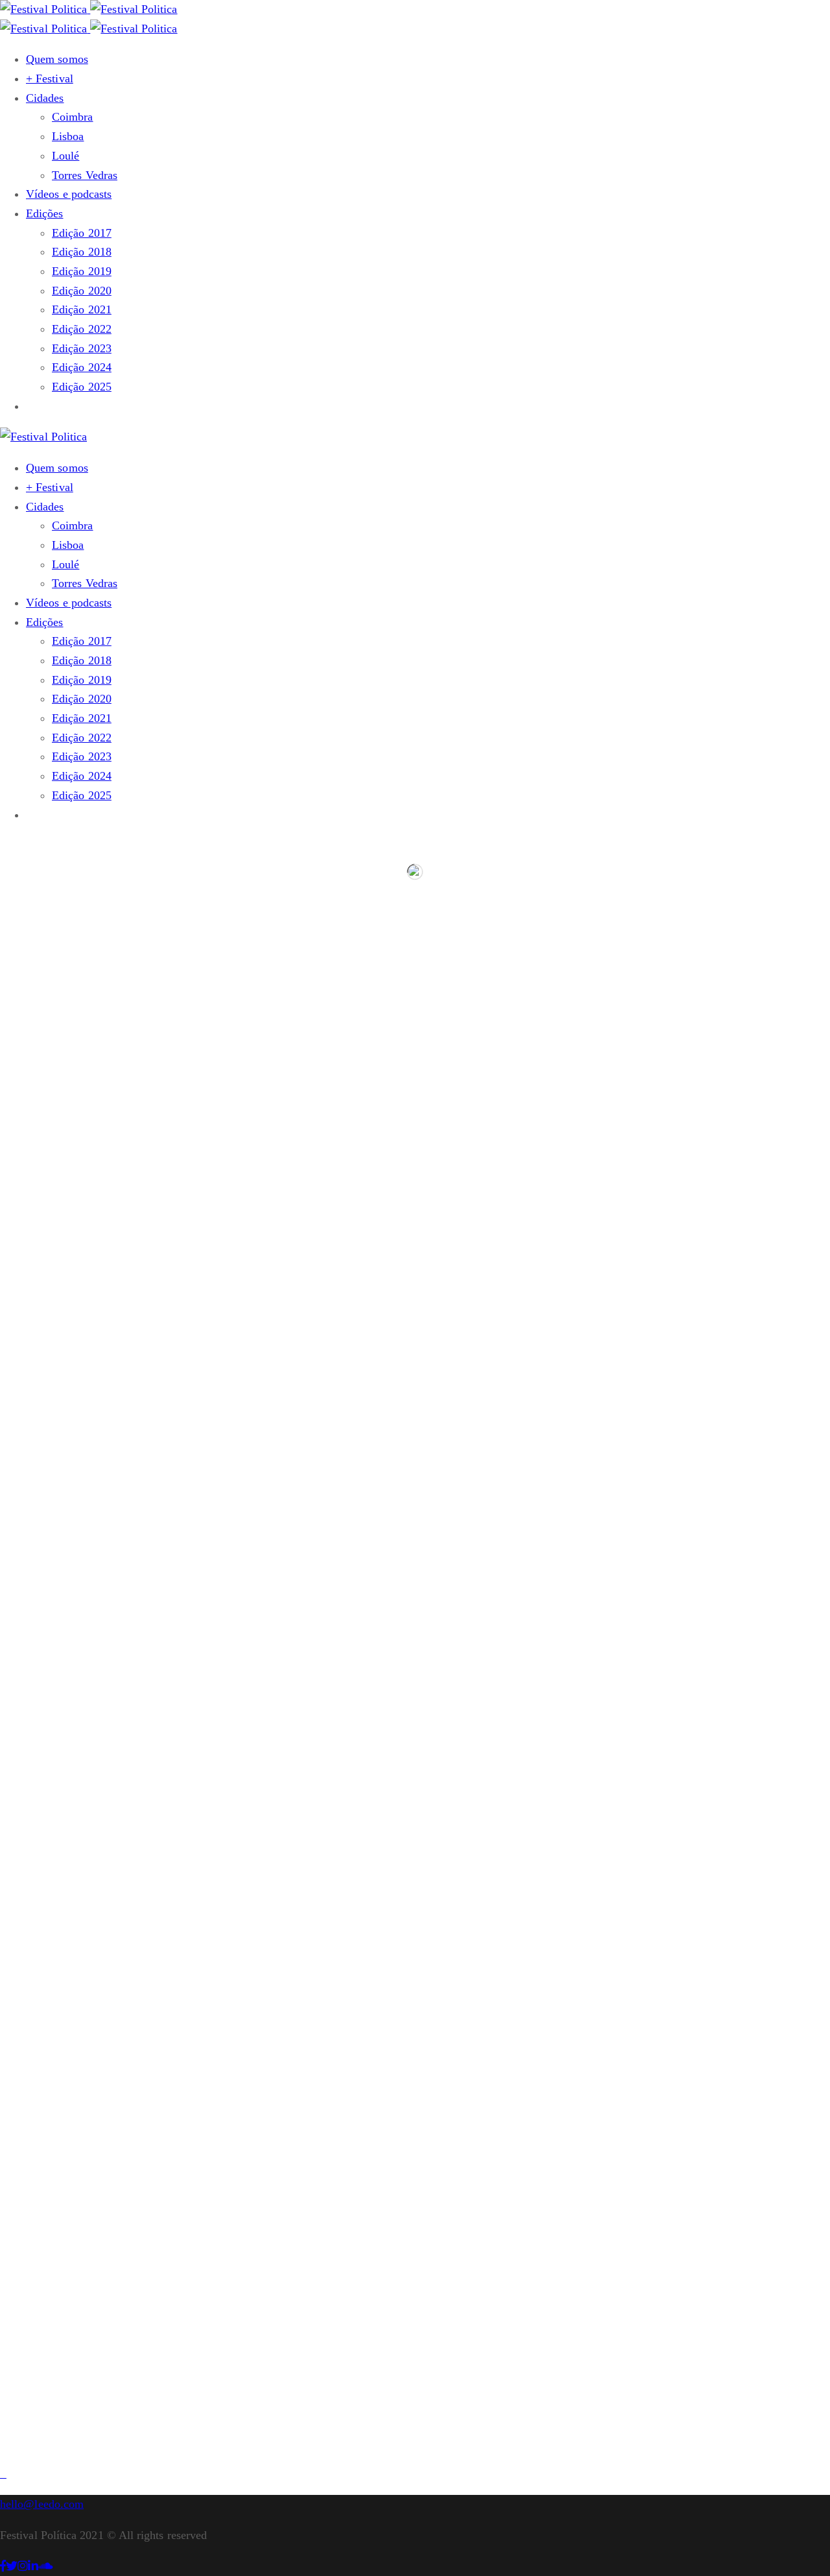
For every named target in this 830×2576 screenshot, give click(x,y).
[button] (32, 406)
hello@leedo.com (42, 2504)
